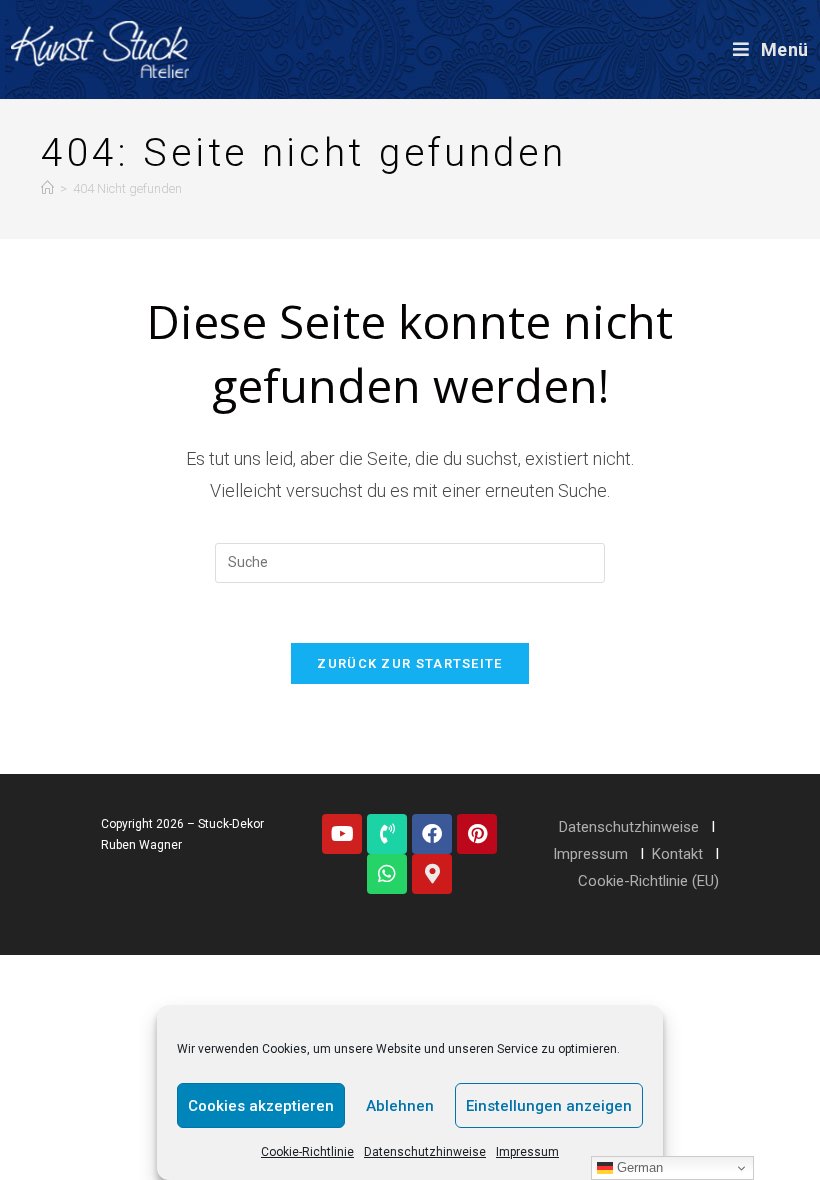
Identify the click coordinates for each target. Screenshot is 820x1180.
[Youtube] (342, 834)
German (638, 1167)
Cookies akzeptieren (261, 1106)
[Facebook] (432, 834)
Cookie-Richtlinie (307, 1152)
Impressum (527, 1152)
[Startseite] (47, 188)
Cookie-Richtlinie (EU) (648, 881)
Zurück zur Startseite (409, 663)
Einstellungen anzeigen (549, 1106)
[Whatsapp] (387, 874)
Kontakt (677, 854)
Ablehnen (400, 1106)
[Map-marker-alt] (432, 874)
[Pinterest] (477, 834)
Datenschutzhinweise (425, 1152)
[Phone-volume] (387, 834)
